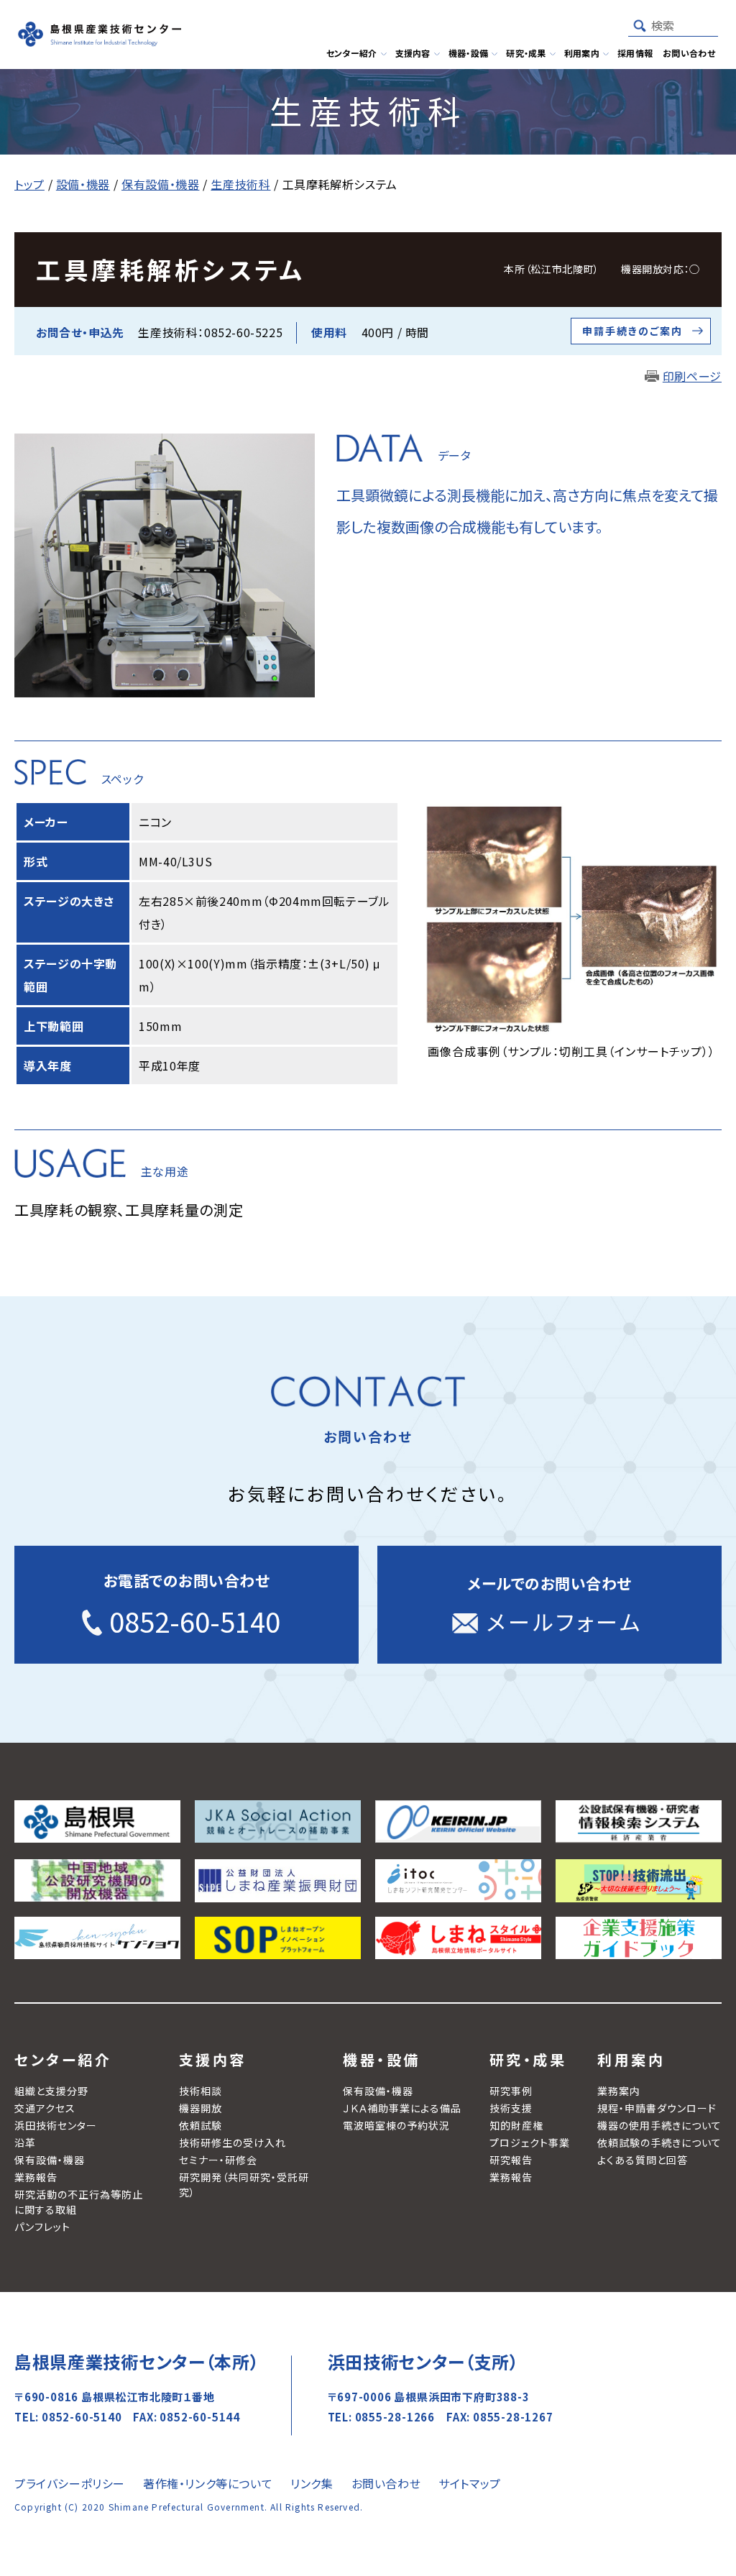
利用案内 (631, 2059)
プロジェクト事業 (530, 2142)
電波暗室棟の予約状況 (396, 2125)
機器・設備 (382, 2059)
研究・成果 (528, 2059)
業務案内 (619, 2091)
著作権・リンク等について (208, 2483)
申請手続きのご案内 (632, 331)
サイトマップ (470, 2483)
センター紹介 (63, 2059)
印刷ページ (692, 376)
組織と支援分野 (51, 2091)
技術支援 (511, 2108)
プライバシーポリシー (70, 2483)
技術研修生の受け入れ (233, 2142)
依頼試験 (201, 2125)
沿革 (25, 2142)
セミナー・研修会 (218, 2160)
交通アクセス (45, 2108)
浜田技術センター (56, 2125)
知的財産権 (516, 2125)
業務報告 (36, 2177)
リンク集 (312, 2483)
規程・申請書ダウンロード (657, 2108)
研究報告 (511, 2160)
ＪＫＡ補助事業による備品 (402, 2108)
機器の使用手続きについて (659, 2125)
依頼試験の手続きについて (659, 2142)
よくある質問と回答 (643, 2160)
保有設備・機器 (50, 2160)
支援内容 (213, 2059)
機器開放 (201, 2108)
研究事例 (511, 2091)
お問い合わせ (386, 2483)
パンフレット (42, 2227)
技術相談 (201, 2091)
